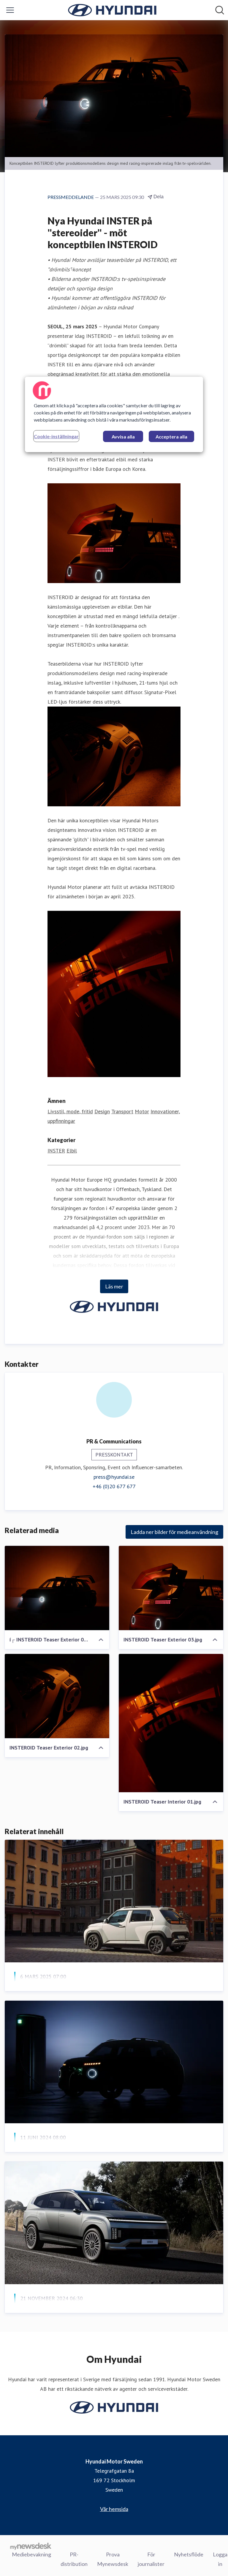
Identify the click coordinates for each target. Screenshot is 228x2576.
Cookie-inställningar (56, 436)
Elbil (72, 1151)
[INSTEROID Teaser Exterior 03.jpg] (171, 1588)
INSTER (56, 1151)
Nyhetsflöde (189, 2554)
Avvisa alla (123, 437)
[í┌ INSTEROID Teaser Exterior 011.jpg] (57, 1588)
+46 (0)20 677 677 (114, 1486)
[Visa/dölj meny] (10, 10)
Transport (122, 1111)
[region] (114, 414)
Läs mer (114, 1286)
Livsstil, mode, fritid (70, 1111)
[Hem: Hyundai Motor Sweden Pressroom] (112, 10)
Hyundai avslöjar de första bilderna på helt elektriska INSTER (114, 2152)
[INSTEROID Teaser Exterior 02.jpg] (57, 1696)
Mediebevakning (31, 2554)
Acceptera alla (171, 437)
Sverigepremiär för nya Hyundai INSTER (79, 1991)
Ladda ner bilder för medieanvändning (174, 1532)
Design (102, 1111)
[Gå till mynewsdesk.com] (31, 2546)
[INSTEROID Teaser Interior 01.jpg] (171, 1723)
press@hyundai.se (114, 1477)
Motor (142, 1111)
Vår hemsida (114, 2509)
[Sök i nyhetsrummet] (220, 10)
